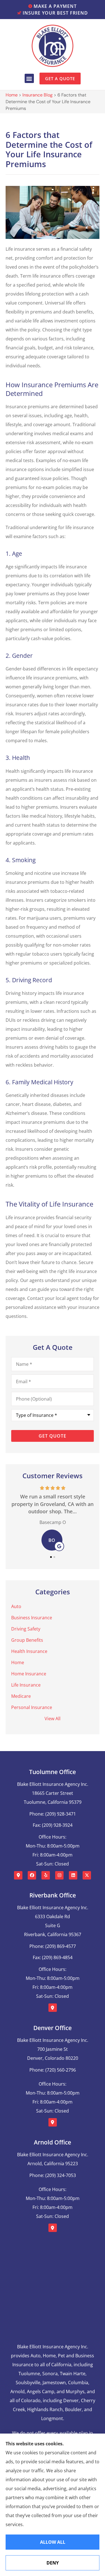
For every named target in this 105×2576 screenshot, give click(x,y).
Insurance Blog (38, 95)
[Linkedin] (73, 1875)
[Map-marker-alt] (18, 1875)
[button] (29, 78)
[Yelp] (46, 1875)
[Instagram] (59, 1875)
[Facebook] (32, 1875)
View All (53, 1719)
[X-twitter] (87, 1875)
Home (12, 95)
